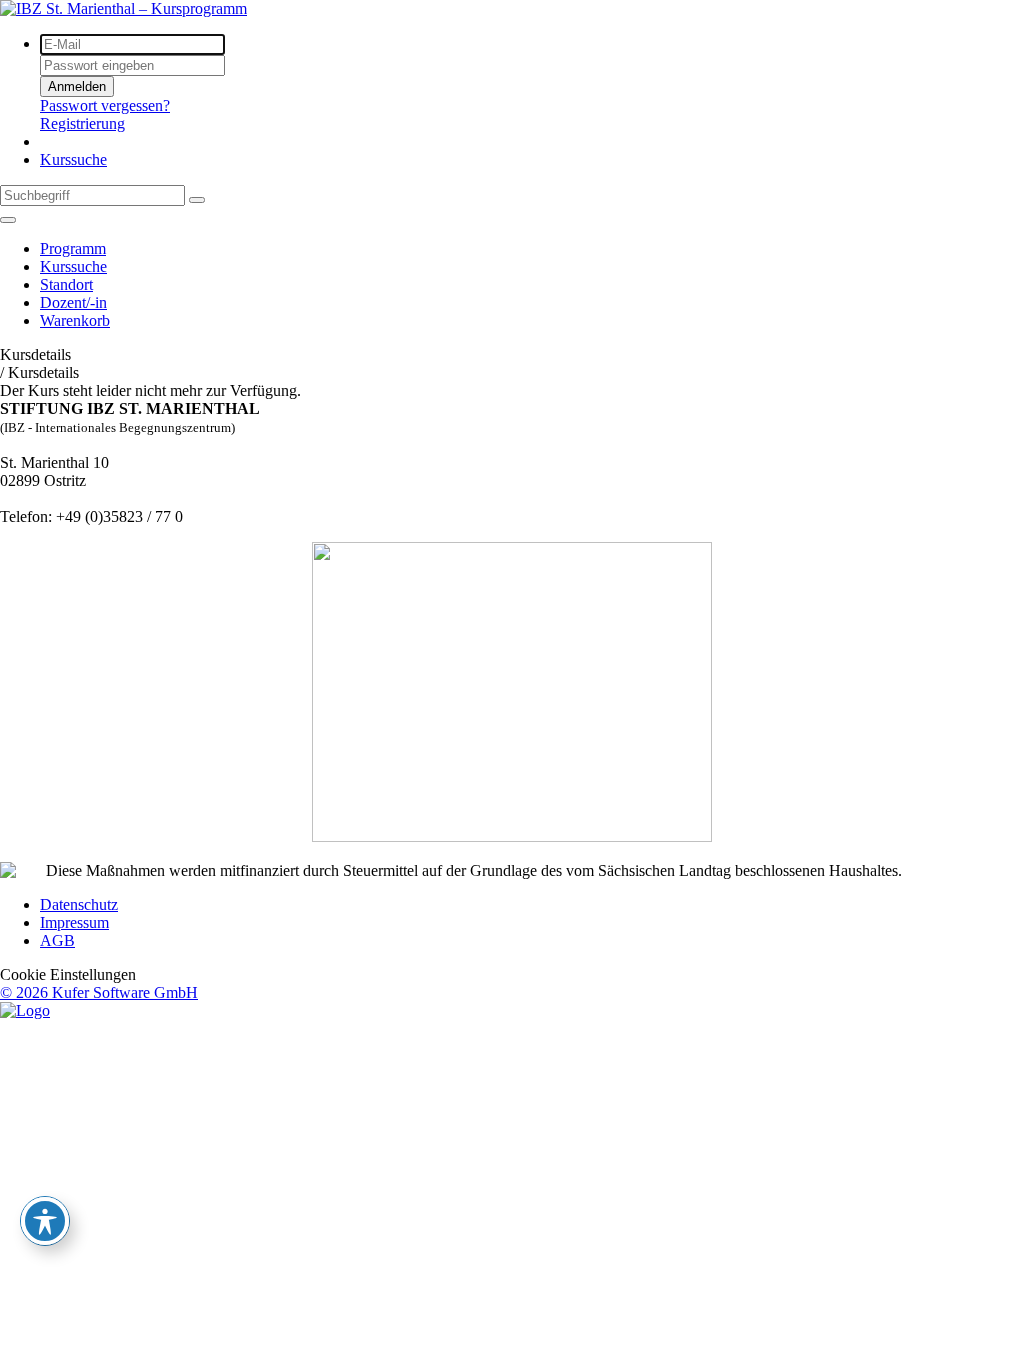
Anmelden (77, 86)
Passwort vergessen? (105, 105)
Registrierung (82, 123)
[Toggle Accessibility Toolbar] (45, 1221)
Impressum (74, 922)
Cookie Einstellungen (68, 974)
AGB (57, 940)
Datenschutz (79, 904)
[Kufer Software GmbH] (25, 1010)
